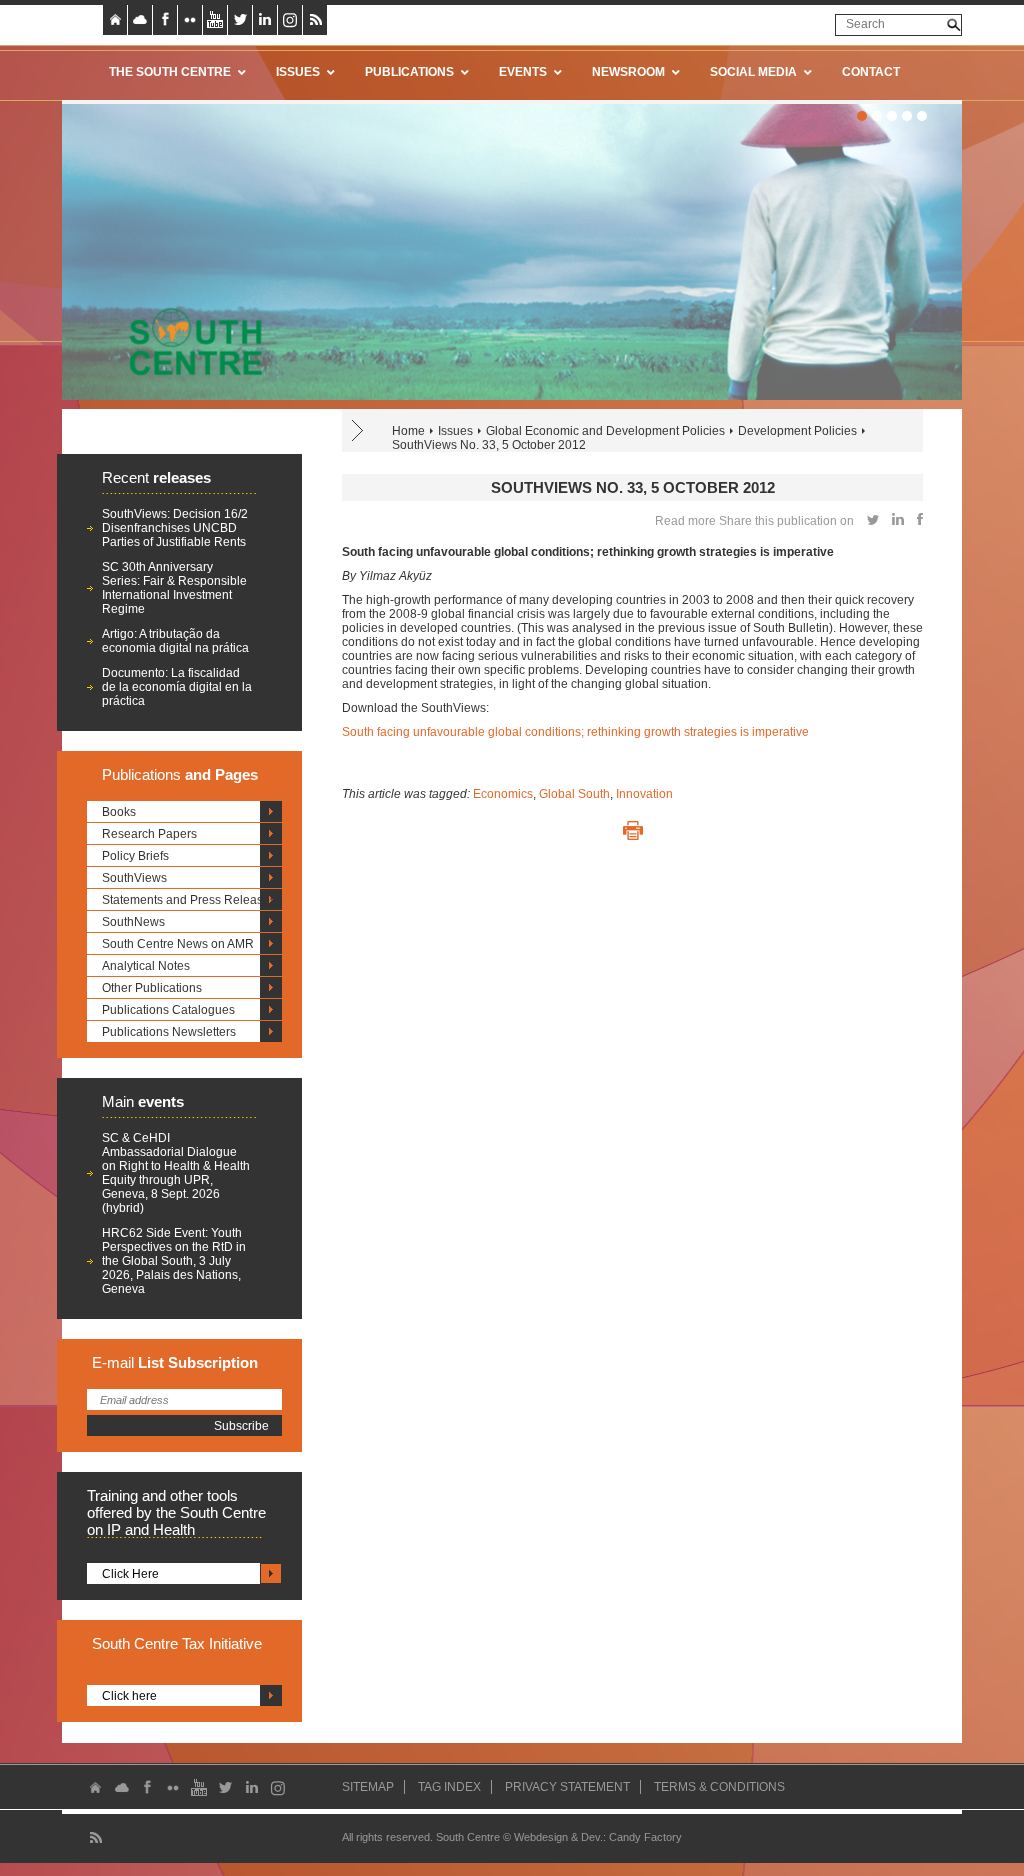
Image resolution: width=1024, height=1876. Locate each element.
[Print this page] (633, 831)
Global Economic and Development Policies (605, 431)
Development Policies (797, 431)
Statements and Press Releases (189, 900)
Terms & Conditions (719, 1787)
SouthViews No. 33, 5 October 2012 (489, 445)
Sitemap (368, 1787)
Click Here (130, 1574)
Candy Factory (645, 1837)
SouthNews (133, 922)
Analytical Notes (146, 966)
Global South (574, 794)
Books (119, 812)
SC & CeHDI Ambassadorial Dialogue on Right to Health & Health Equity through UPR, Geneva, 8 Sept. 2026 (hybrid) (176, 1173)
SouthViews (134, 878)
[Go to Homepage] (189, 341)
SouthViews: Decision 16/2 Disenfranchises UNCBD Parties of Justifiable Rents (175, 528)
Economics (503, 794)
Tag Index (449, 1787)
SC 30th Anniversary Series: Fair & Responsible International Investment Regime (174, 588)
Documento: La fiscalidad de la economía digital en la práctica (177, 687)
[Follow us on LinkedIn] (265, 20)
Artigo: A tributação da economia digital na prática (175, 641)
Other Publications (152, 988)
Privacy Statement (567, 1787)
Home (408, 431)
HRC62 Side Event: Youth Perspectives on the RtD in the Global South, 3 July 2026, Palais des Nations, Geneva (174, 1261)
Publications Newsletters (169, 1032)
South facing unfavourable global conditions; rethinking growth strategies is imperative (575, 732)
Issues (455, 431)
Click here (129, 1696)
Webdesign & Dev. (558, 1837)
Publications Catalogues (168, 1010)
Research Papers (149, 834)
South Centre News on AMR (178, 944)
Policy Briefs (135, 856)
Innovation (644, 794)
